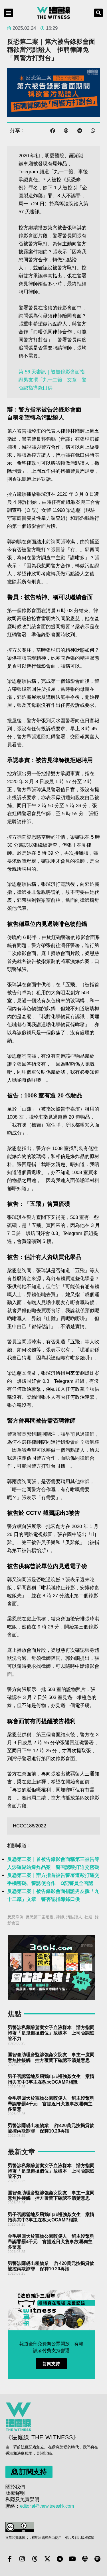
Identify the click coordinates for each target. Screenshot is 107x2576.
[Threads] (35, 2559)
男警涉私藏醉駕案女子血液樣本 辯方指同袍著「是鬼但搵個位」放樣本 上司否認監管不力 (51, 2033)
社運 (88, 1917)
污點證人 (74, 1917)
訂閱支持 (51, 2364)
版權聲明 (15, 2493)
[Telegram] (60, 2559)
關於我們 (15, 2487)
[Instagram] (22, 2559)
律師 (60, 1917)
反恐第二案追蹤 (40, 1917)
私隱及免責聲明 (22, 2500)
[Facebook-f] (10, 2559)
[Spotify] (98, 2559)
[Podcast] (85, 2559)
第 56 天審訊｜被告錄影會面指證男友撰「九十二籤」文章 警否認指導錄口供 (53, 380)
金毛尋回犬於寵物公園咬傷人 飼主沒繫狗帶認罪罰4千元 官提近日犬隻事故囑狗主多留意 (51, 2103)
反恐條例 (15, 1917)
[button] (9, 13)
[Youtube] (72, 2559)
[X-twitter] (47, 2559)
